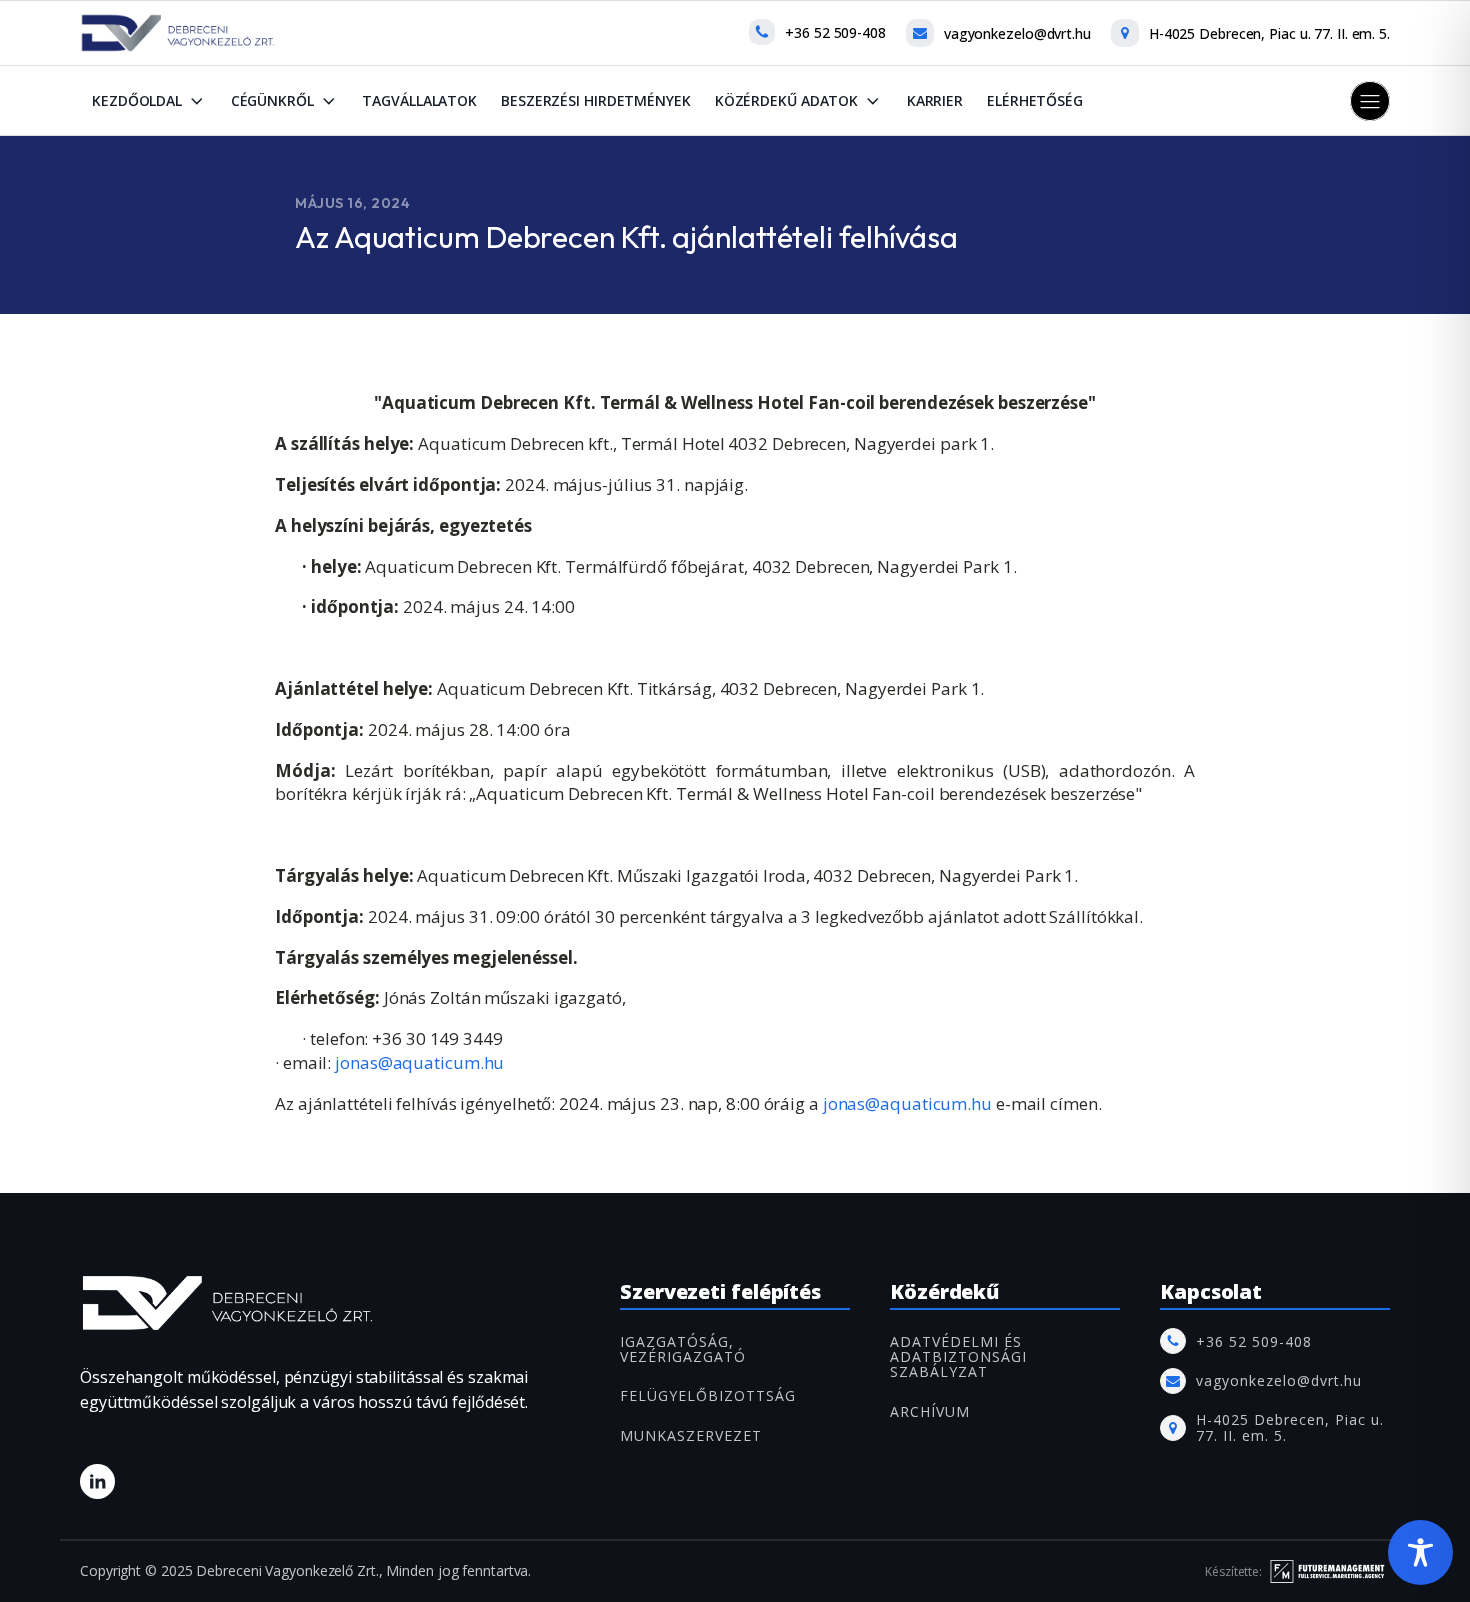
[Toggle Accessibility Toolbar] (1420, 1552)
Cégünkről (272, 100)
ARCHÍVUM (930, 1411)
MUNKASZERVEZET (691, 1435)
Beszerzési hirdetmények (596, 100)
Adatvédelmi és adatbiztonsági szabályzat (958, 1357)
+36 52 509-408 (835, 32)
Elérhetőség (1035, 100)
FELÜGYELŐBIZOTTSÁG (708, 1395)
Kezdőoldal (137, 100)
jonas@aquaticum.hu (419, 1062)
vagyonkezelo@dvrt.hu (1017, 33)
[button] (1370, 101)
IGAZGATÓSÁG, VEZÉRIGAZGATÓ (683, 1349)
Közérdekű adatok (786, 100)
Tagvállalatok (419, 100)
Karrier (935, 100)
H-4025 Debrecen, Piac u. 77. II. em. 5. (1269, 33)
